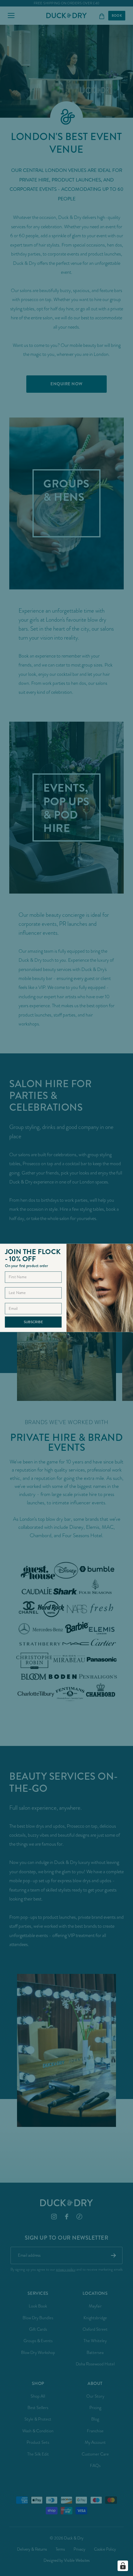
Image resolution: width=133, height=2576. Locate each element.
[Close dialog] (129, 1248)
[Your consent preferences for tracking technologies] (123, 2566)
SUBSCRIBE (33, 1322)
